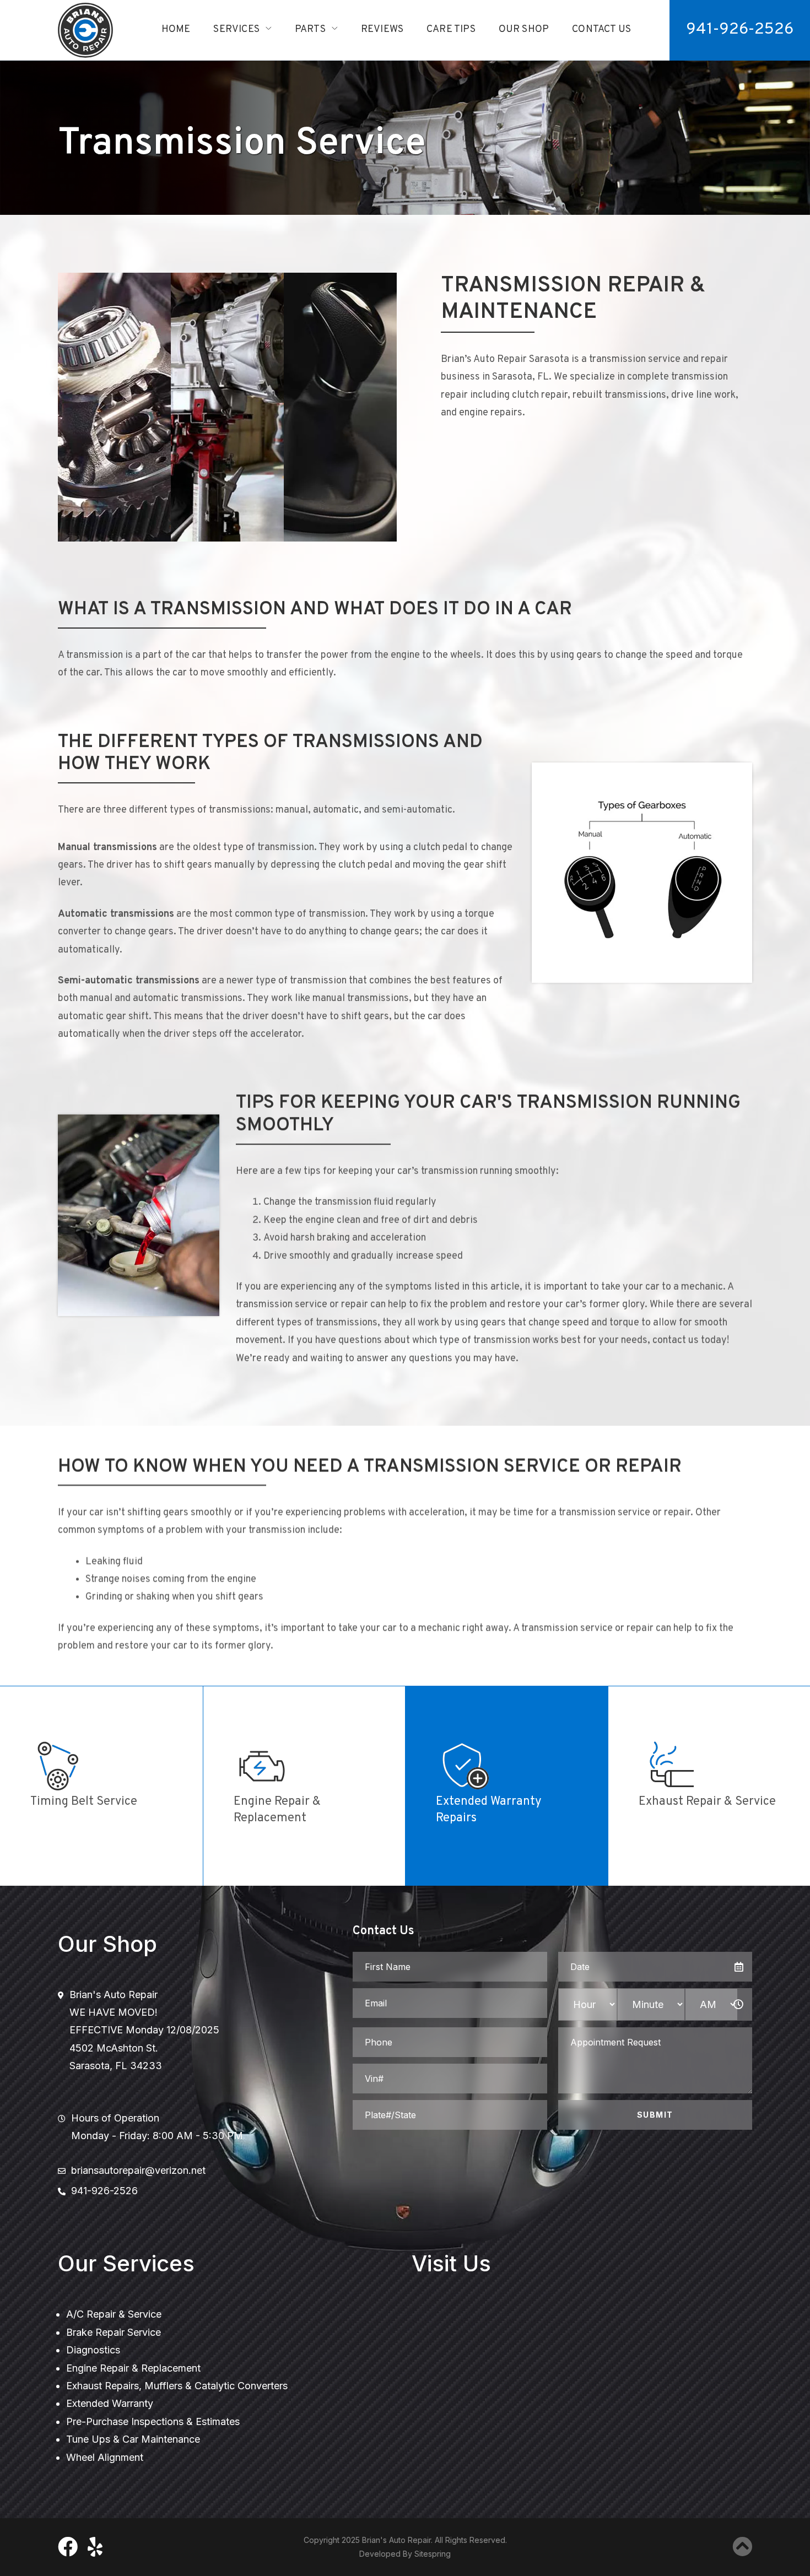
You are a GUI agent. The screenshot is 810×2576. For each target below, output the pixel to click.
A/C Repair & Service (114, 2314)
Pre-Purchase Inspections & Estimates (153, 2421)
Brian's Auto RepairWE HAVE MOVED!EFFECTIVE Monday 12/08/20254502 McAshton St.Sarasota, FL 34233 (144, 2030)
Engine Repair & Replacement (133, 2368)
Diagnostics (93, 2350)
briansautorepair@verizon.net (138, 2170)
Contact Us (601, 29)
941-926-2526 (740, 29)
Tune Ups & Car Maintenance (133, 2439)
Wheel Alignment (105, 2457)
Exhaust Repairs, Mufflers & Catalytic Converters (177, 2386)
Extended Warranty (110, 2403)
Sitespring (433, 2554)
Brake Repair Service (114, 2332)
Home (176, 29)
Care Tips (451, 29)
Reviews (382, 29)
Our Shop (524, 29)
